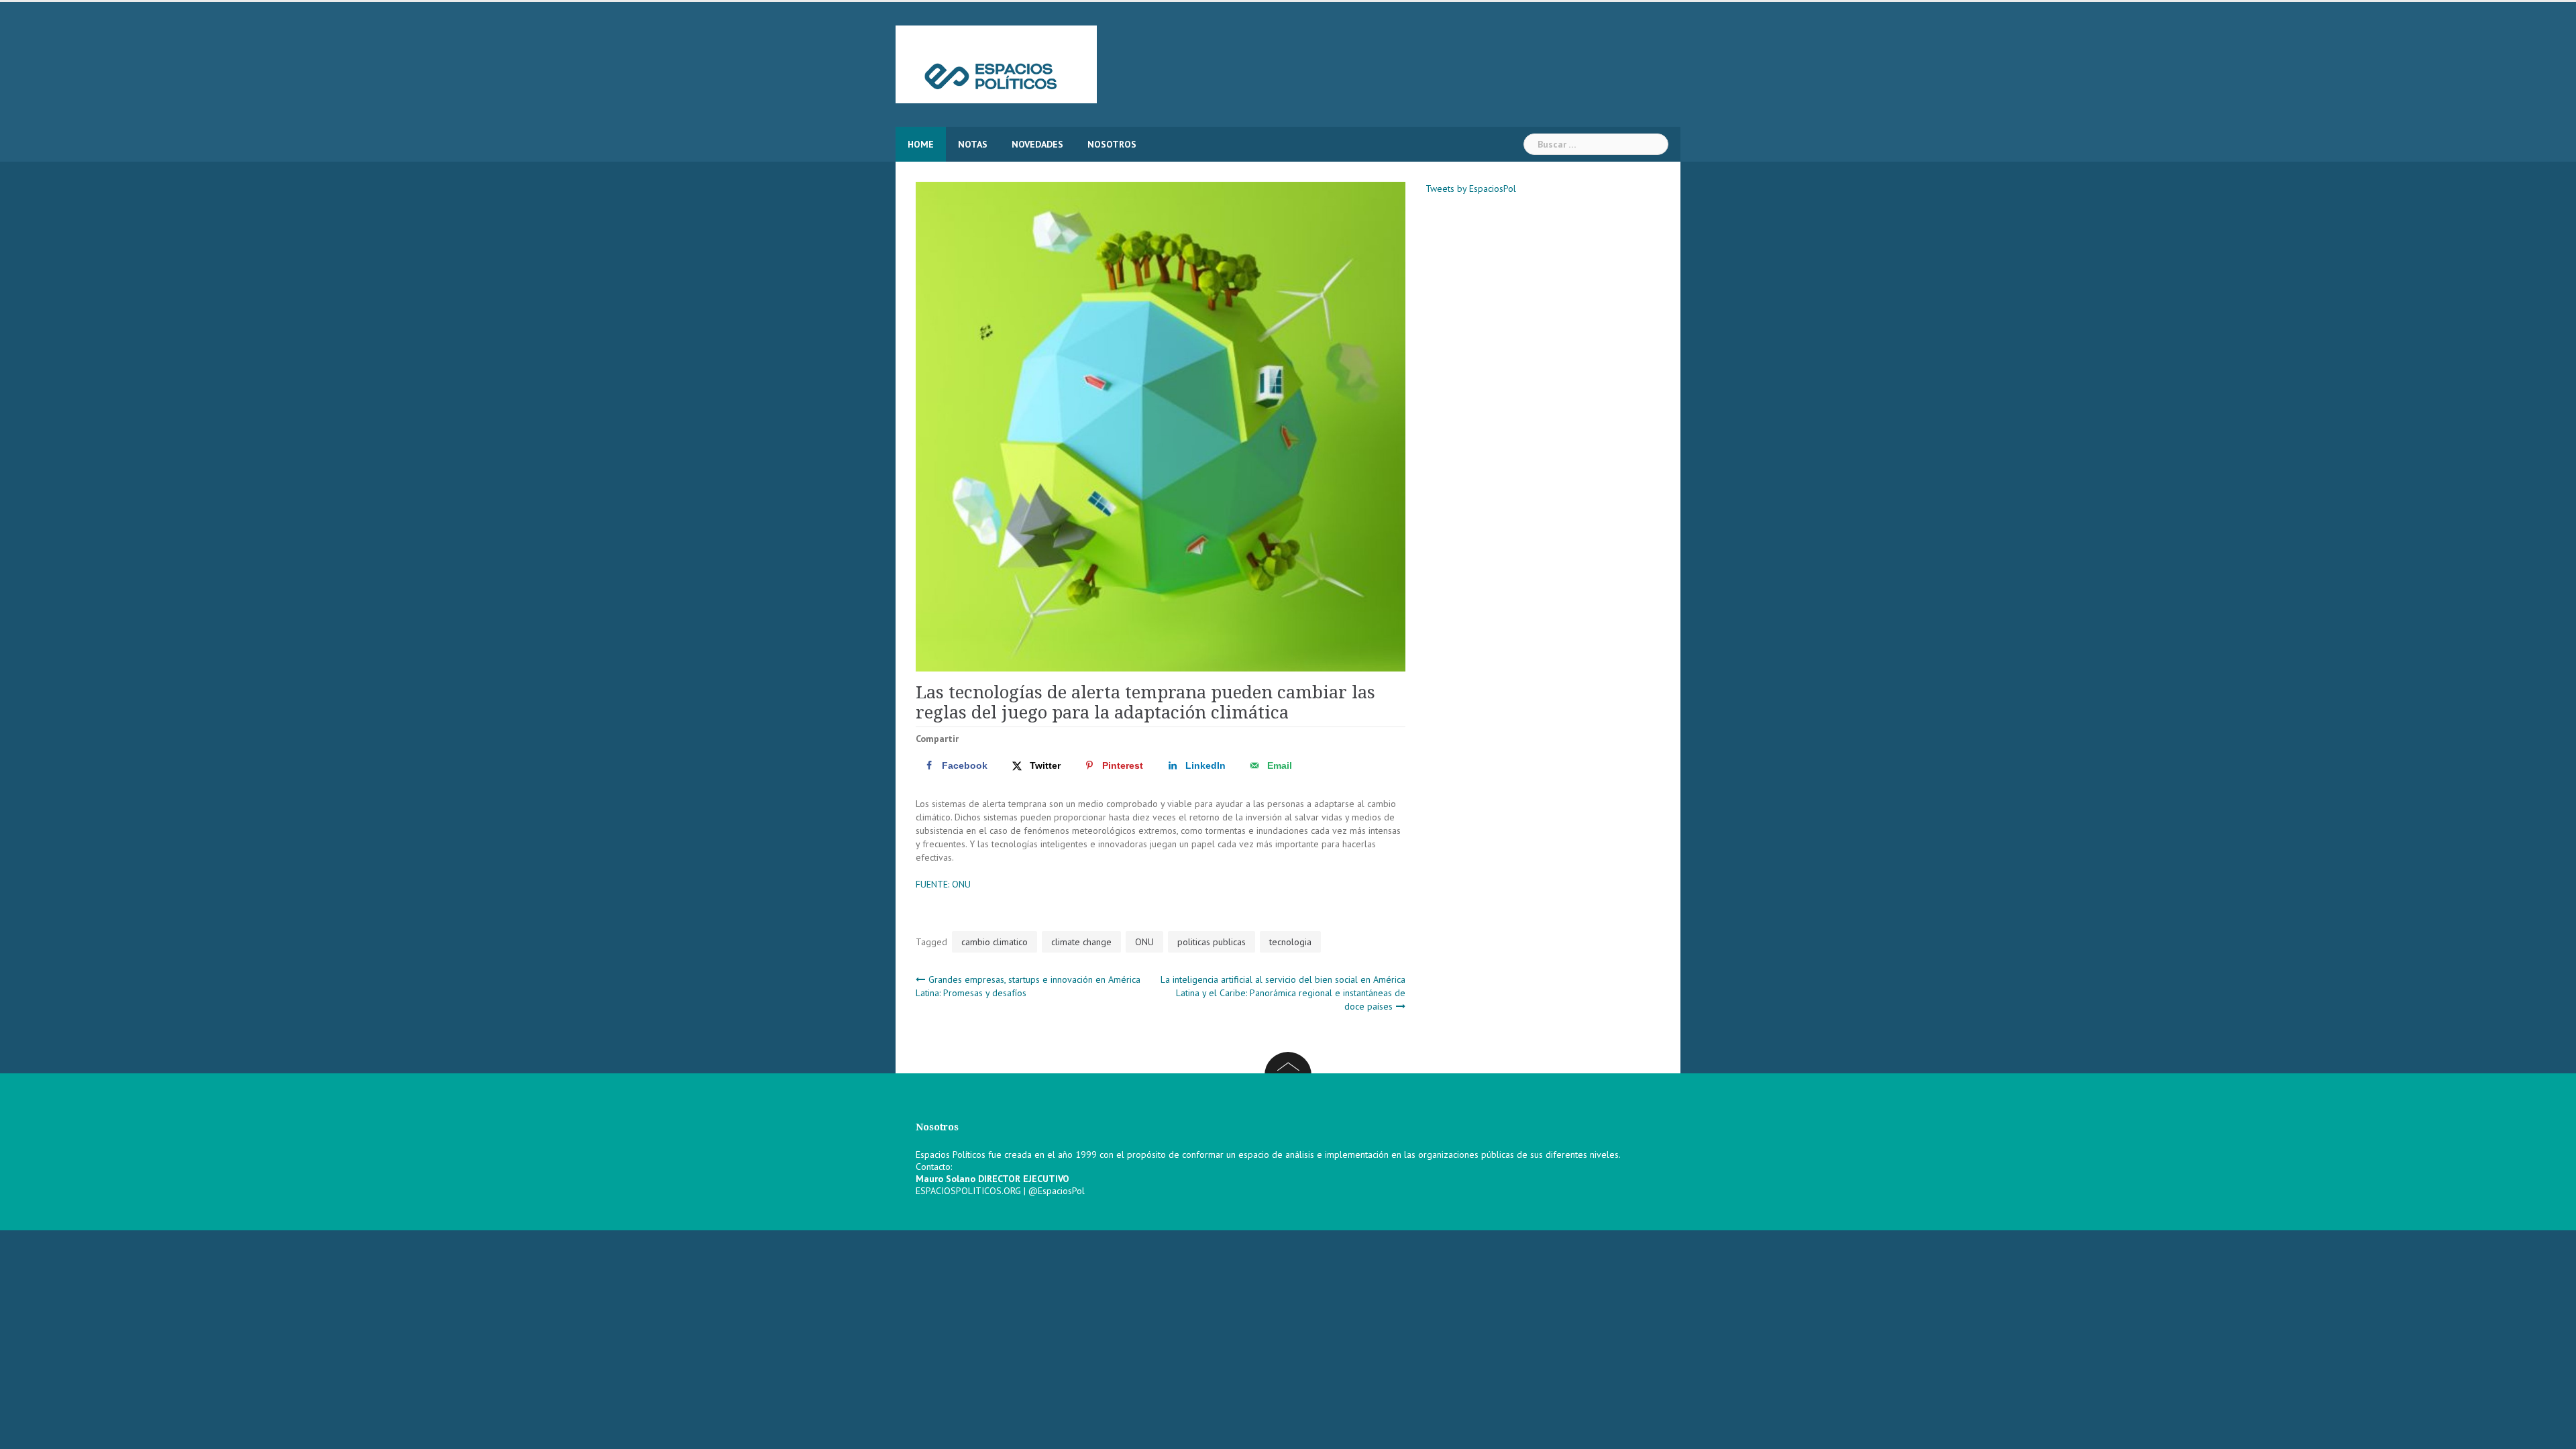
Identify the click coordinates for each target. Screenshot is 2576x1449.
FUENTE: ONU (943, 884)
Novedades (1037, 144)
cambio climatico (995, 942)
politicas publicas (1212, 942)
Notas (973, 144)
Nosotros (1112, 144)
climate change (1081, 942)
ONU (1144, 942)
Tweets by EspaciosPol (1471, 189)
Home (921, 144)
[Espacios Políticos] (996, 64)
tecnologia (1290, 942)
